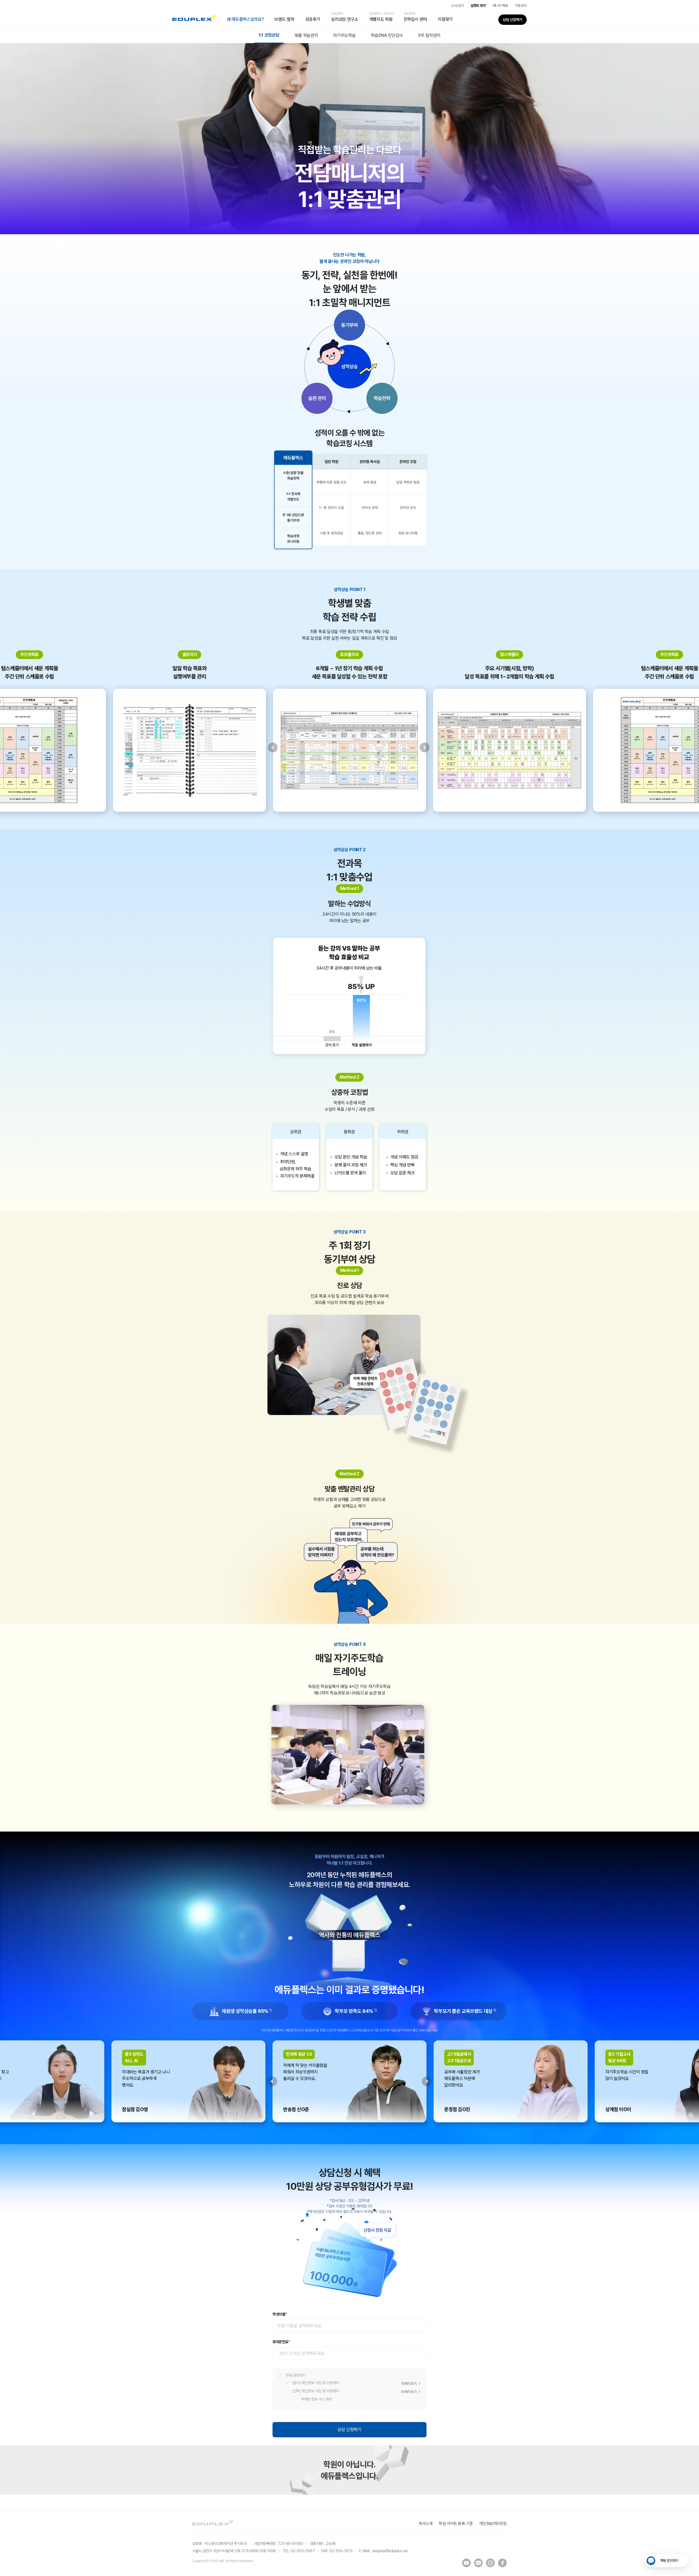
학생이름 (280, 2314)
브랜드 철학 (284, 19)
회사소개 (425, 2524)
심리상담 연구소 (344, 17)
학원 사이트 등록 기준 (456, 2524)
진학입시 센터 (415, 17)
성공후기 (313, 19)
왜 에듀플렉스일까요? (245, 19)
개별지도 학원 (381, 17)
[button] (245, 19)
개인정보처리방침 (493, 2524)
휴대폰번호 (281, 2342)
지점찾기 (445, 19)
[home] (194, 19)
